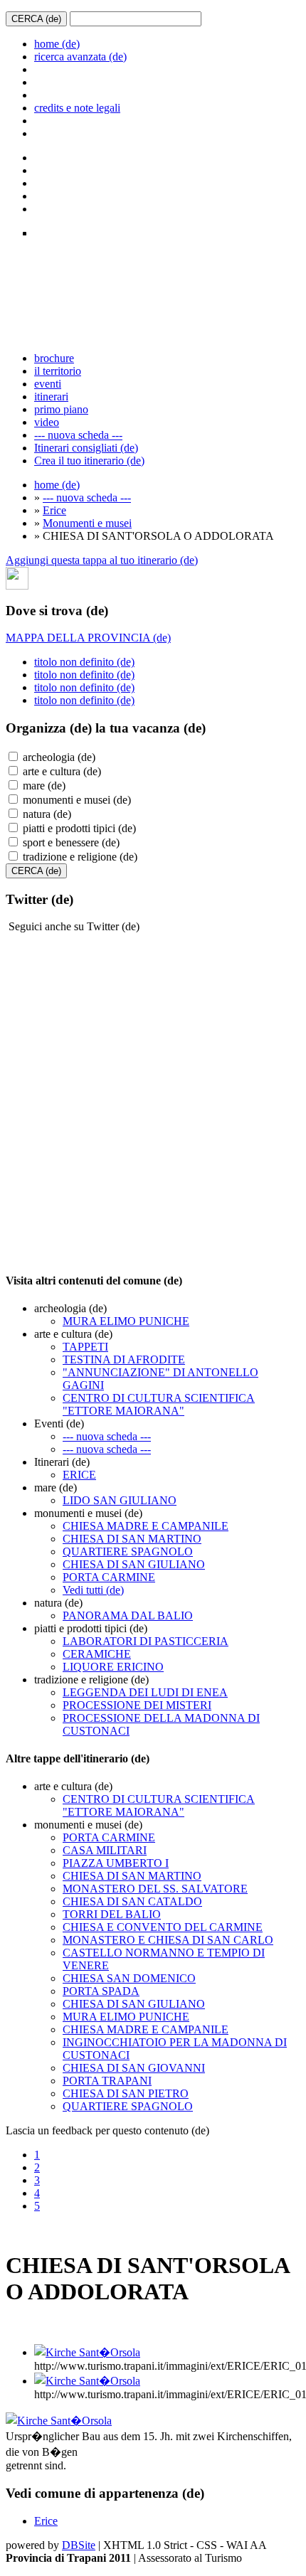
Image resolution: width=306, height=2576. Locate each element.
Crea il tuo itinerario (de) (89, 461)
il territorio (58, 371)
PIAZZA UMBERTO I (116, 1863)
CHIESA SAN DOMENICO (129, 1978)
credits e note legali (77, 108)
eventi (48, 384)
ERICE (79, 1475)
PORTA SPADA (101, 1991)
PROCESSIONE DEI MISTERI (137, 1705)
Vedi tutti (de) (93, 1590)
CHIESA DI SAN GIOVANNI (134, 2068)
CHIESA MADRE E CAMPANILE (146, 1526)
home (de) (57, 44)
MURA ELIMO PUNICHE (126, 1321)
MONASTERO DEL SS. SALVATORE (155, 1889)
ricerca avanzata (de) (80, 57)
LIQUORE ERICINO (113, 1667)
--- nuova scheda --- (78, 435)
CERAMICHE (97, 1654)
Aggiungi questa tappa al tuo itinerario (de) (102, 560)
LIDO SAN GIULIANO (120, 1500)
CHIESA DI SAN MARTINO (132, 1539)
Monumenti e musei (87, 523)
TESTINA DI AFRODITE (124, 1359)
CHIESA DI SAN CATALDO (132, 1901)
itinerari (51, 396)
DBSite (79, 2545)
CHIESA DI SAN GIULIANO (134, 1564)
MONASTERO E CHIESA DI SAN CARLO (168, 1940)
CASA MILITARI (105, 1850)
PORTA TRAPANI (107, 2081)
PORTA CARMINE (109, 1577)
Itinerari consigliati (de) (86, 448)
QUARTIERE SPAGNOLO (128, 1552)
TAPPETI (85, 1347)
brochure (54, 358)
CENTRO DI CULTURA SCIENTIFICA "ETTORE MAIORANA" (159, 1404)
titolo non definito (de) (84, 662)
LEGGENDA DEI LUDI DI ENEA (145, 1692)
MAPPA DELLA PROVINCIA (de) (88, 638)
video (47, 422)
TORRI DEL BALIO (112, 1914)
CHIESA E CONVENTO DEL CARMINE (163, 1927)
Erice (54, 510)
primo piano (61, 409)
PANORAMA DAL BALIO (128, 1616)
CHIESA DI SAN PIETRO (126, 2093)
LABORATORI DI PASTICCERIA (146, 1641)
